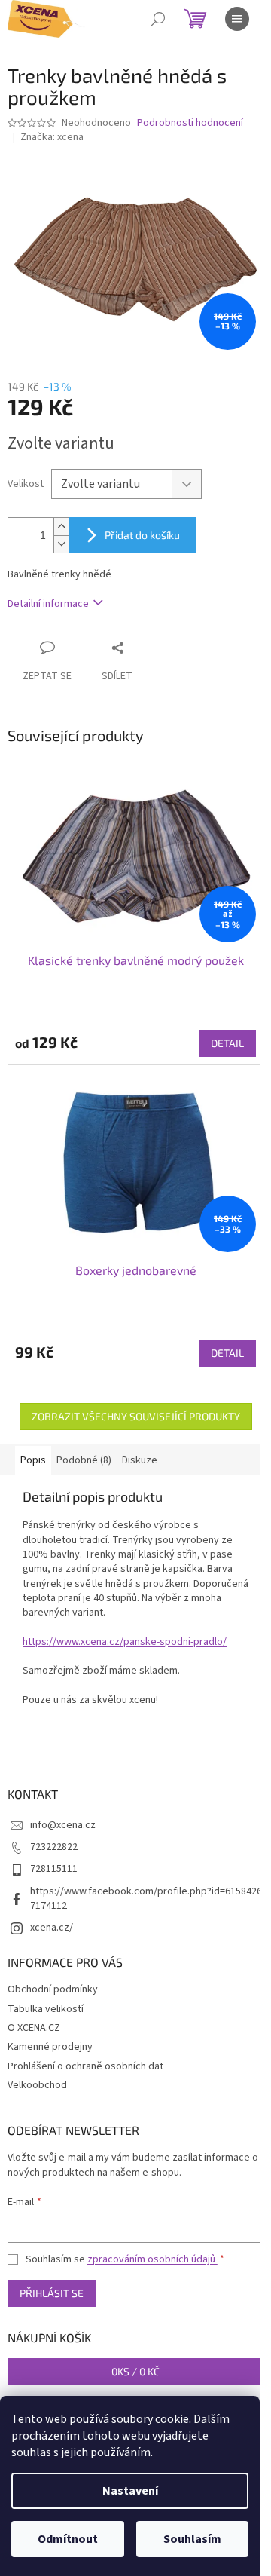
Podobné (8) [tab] (84, 1460)
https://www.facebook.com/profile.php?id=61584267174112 (146, 1899)
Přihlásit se (52, 2293)
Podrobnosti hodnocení (190, 123)
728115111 (54, 1869)
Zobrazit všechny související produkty (136, 1416)
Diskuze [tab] (140, 1460)
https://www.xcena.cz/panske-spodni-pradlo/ (125, 1642)
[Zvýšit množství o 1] (61, 527)
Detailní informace (48, 604)
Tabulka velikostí (46, 2009)
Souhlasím (192, 2539)
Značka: (52, 137)
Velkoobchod (37, 2085)
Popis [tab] (33, 1460)
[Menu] (237, 19)
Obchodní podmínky (53, 1989)
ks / (135, 2371)
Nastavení (130, 2491)
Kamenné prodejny (50, 2047)
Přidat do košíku (142, 535)
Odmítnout (68, 2539)
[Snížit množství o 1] (61, 544)
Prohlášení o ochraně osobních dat (85, 2066)
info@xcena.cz (63, 1825)
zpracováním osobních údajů (152, 2259)
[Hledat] (158, 19)
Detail (227, 1043)
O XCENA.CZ (34, 2028)
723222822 (54, 1847)
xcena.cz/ (52, 1928)
